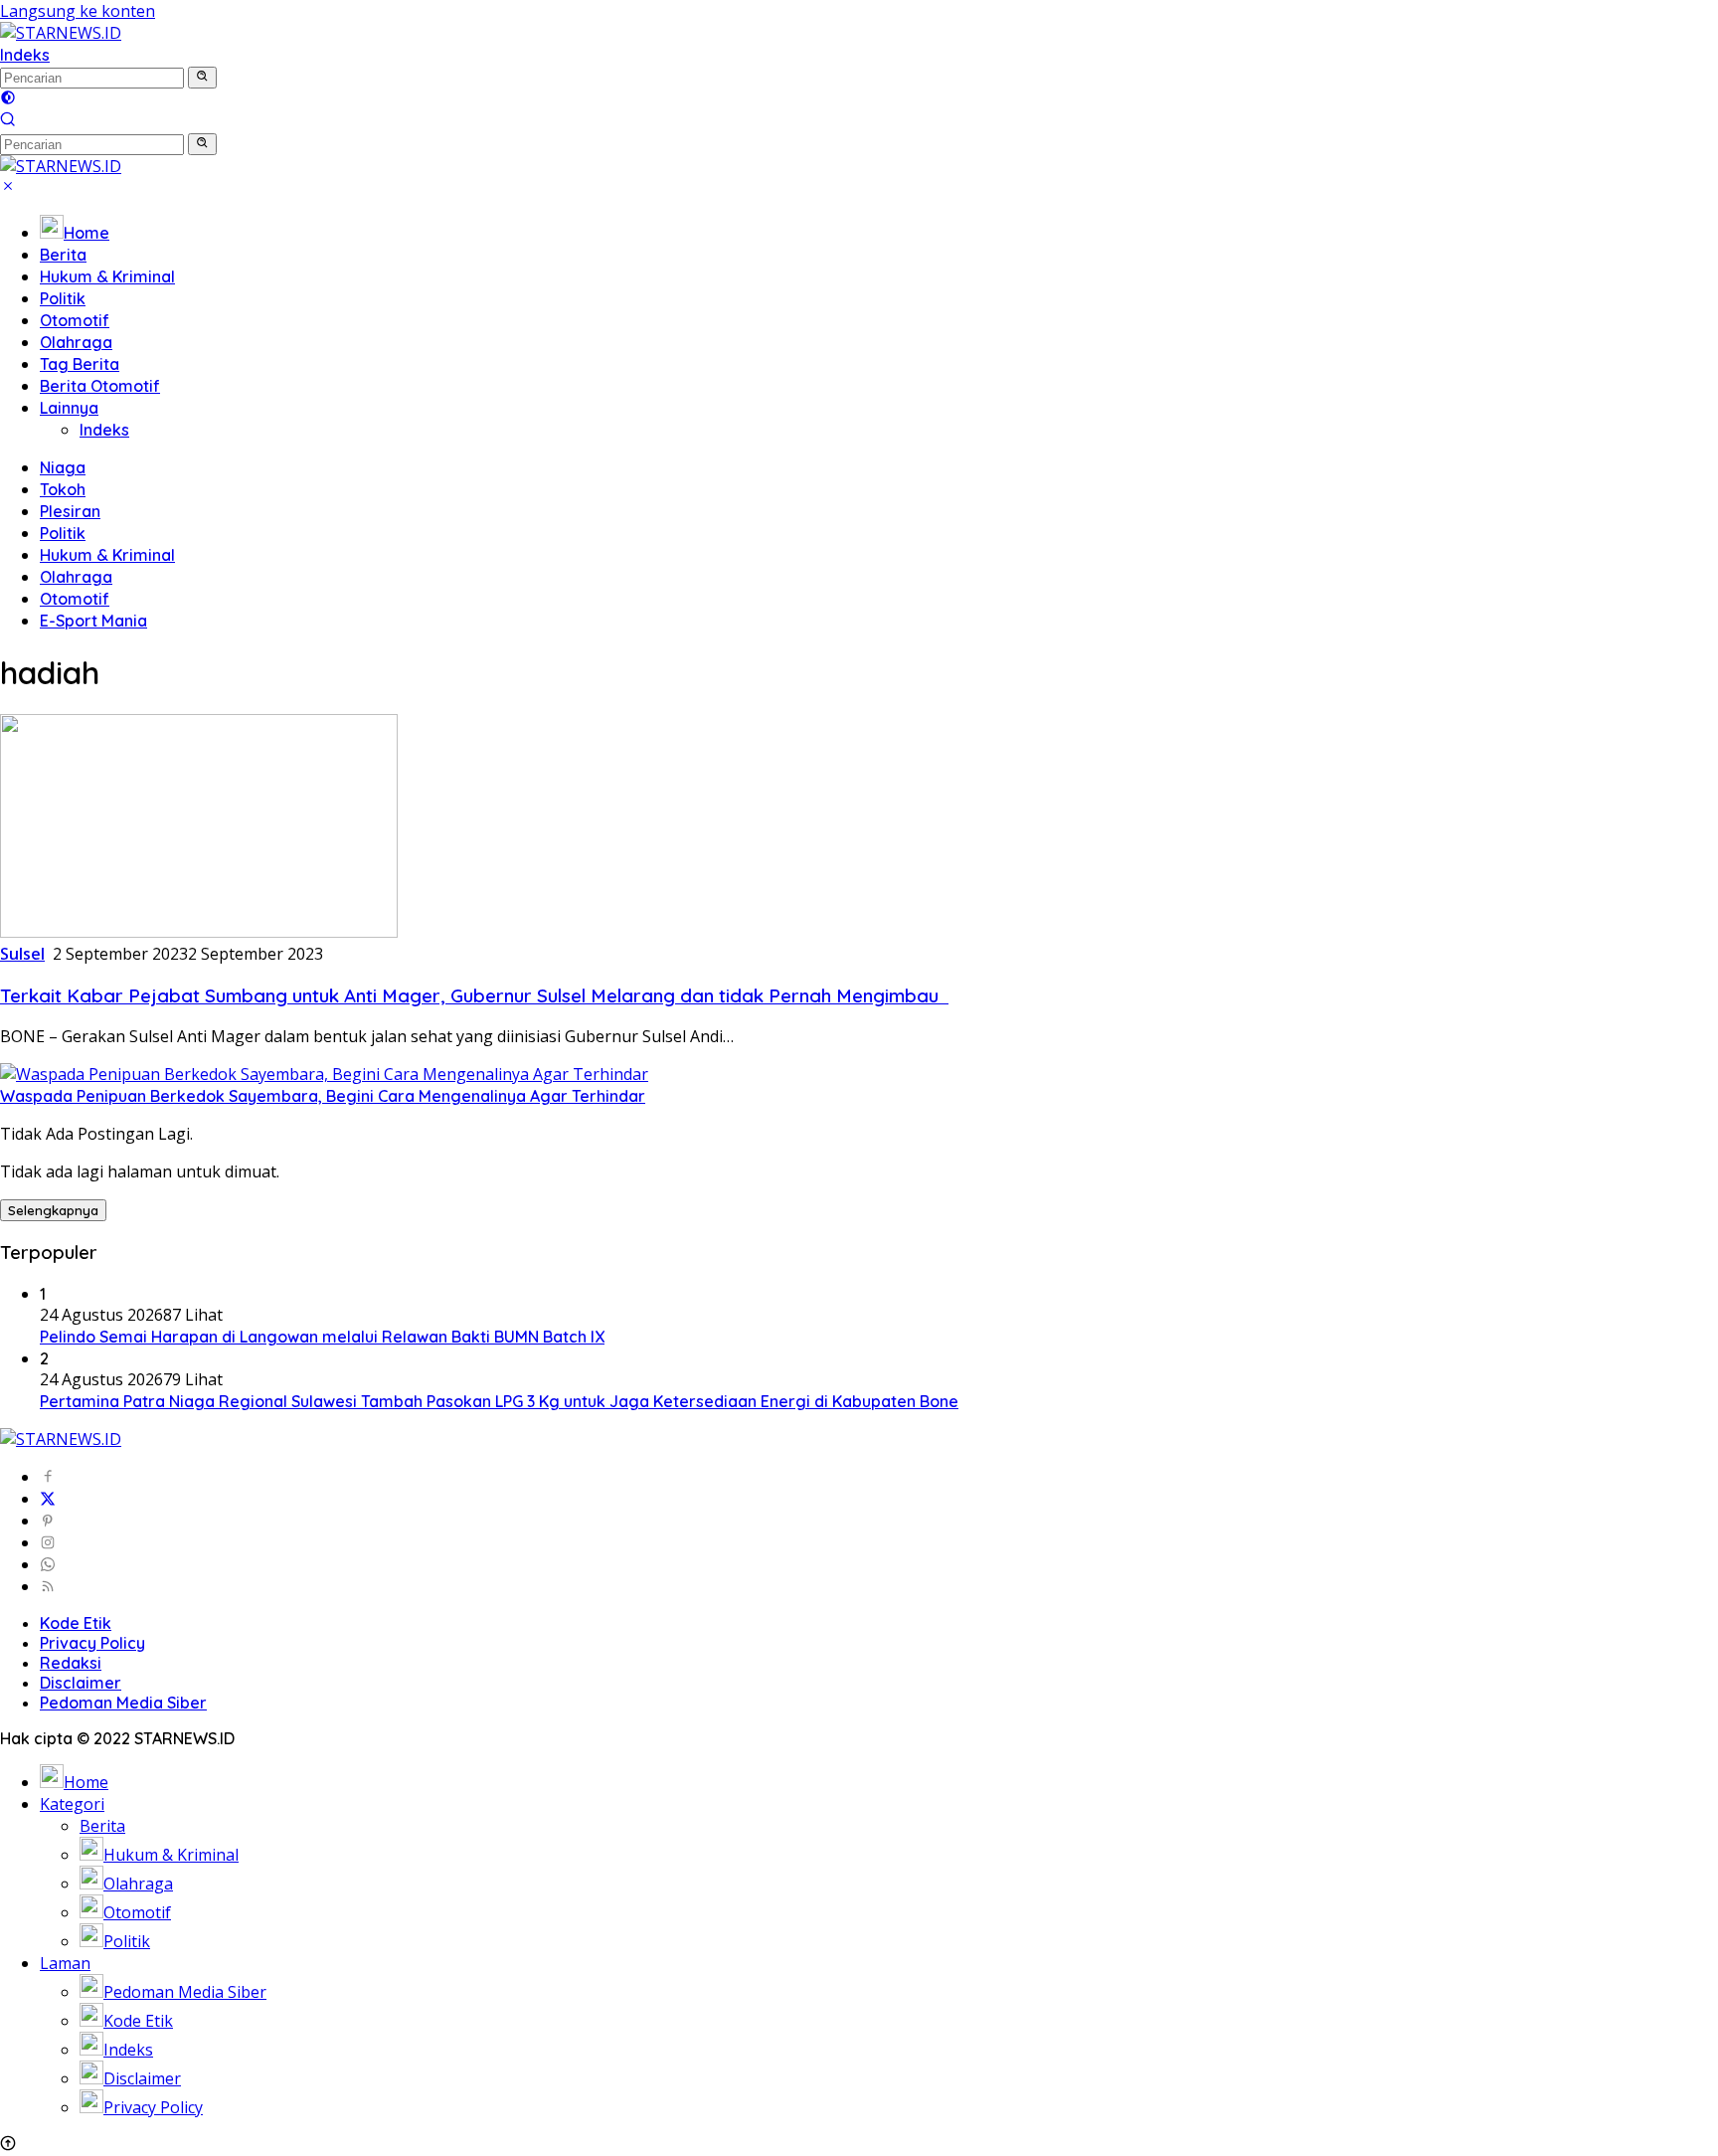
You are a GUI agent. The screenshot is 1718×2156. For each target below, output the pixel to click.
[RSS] (48, 1586)
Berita (63, 255)
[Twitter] (48, 1499)
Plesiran (70, 511)
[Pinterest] (48, 1521)
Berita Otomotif (100, 386)
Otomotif (75, 320)
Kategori (72, 1804)
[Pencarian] (8, 121)
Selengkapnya (53, 1210)
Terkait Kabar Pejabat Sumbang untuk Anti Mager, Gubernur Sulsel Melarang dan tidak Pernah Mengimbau (474, 995)
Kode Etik (76, 1623)
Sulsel (22, 954)
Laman (65, 1963)
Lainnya (69, 408)
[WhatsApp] (48, 1564)
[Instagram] (48, 1542)
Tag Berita (80, 364)
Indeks (25, 55)
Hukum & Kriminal (107, 276)
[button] (202, 78)
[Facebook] (48, 1477)
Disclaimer (81, 1683)
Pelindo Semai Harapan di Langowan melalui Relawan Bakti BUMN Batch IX (322, 1337)
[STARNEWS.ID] (61, 33)
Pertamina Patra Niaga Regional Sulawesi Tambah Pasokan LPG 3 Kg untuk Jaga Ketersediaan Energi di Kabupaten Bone (499, 1401)
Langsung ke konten (78, 11)
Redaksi (71, 1663)
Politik (63, 298)
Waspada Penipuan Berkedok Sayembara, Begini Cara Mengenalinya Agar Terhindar (323, 1096)
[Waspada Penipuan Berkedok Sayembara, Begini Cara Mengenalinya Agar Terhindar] (324, 1074)
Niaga (63, 467)
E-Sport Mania (93, 621)
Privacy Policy (92, 1643)
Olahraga (76, 342)
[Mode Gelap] (8, 99)
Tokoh (63, 489)
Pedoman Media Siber (123, 1703)
